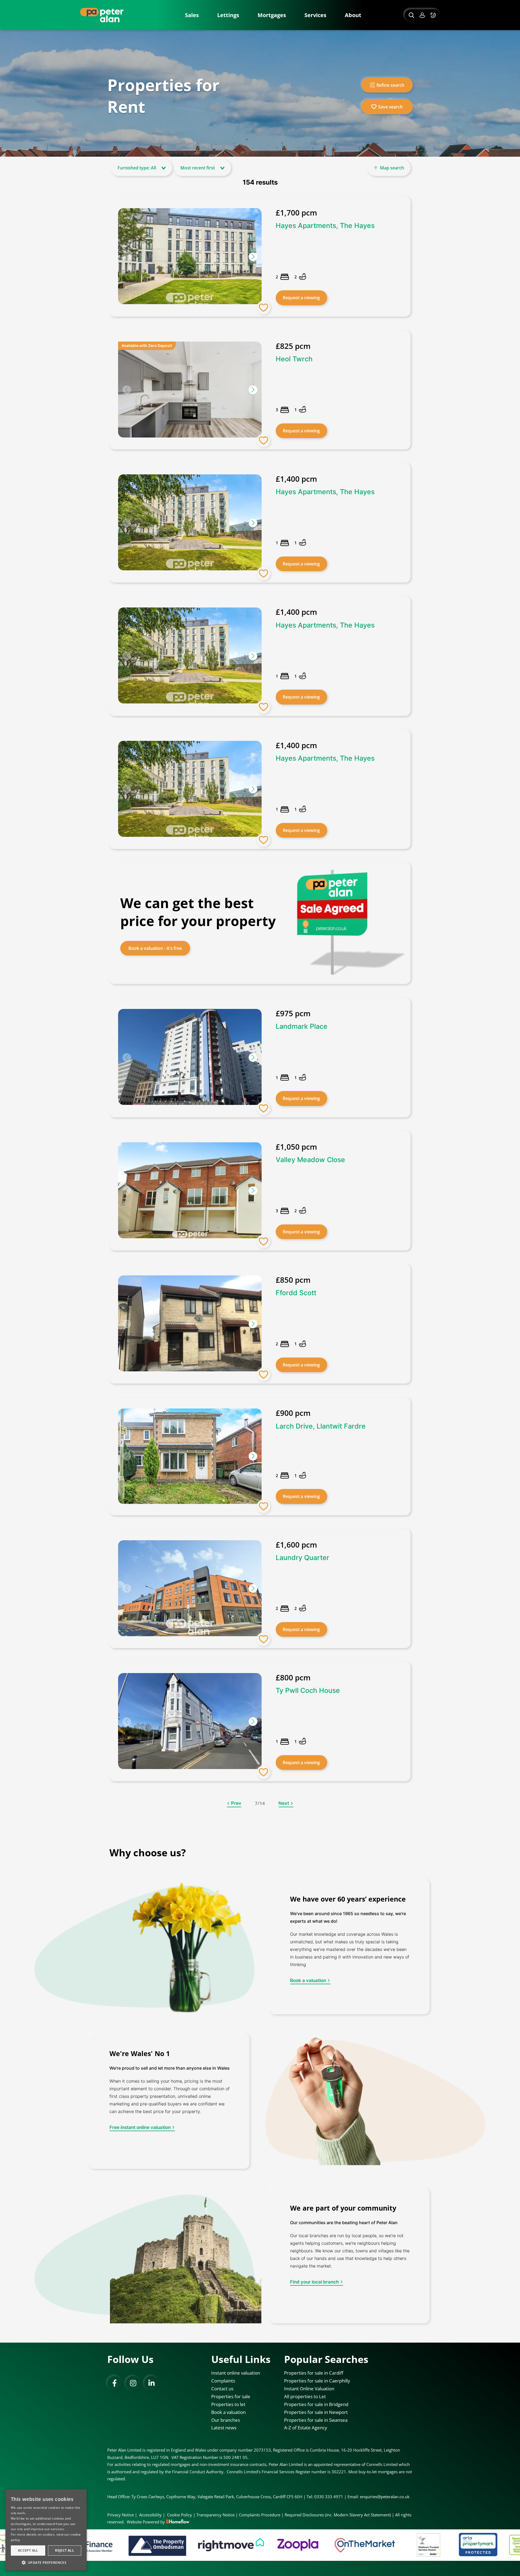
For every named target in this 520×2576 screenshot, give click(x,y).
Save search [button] (390, 107)
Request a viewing (301, 298)
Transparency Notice (215, 2515)
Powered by (154, 2522)
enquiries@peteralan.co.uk (385, 2497)
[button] (253, 257)
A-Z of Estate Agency (306, 2428)
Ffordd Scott (296, 1293)
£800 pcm (293, 1677)
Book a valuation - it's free (155, 948)
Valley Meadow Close (310, 1160)
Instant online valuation (236, 2373)
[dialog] (46, 2530)
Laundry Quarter (303, 1558)
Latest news (224, 2428)
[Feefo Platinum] (294, 2545)
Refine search (390, 85)
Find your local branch (314, 2282)
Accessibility (150, 2515)
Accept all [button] (28, 2550)
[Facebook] (115, 2383)
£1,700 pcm (296, 213)
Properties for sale (231, 2396)
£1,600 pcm (296, 1545)
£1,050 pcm (296, 1147)
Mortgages (272, 15)
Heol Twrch (294, 359)
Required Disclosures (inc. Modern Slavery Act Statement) (338, 2515)
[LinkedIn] (151, 2383)
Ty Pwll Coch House (308, 1690)
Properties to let (228, 2404)
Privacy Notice (121, 2515)
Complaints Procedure (260, 2515)
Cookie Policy (180, 2515)
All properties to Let (305, 2396)
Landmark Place (302, 1026)
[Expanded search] (411, 15)
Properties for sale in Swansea (316, 2420)
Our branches (226, 2420)
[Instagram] (133, 2383)
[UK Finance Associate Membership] (480, 2545)
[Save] (264, 308)
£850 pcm (293, 1280)
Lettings (228, 15)
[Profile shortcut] (422, 15)
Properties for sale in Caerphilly (317, 2381)
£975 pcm (293, 1013)
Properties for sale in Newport (316, 2412)
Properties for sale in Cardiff (314, 2373)
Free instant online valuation (140, 2127)
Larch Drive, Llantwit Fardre (321, 1426)
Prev (236, 1803)
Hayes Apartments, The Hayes (325, 226)
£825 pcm (293, 346)
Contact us (222, 2389)
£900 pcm (293, 1413)
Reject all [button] (64, 2550)
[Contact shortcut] (434, 15)
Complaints (223, 2381)
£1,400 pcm (296, 479)
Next (284, 1803)
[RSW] (408, 2545)
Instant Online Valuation (309, 2389)
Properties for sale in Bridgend (316, 2404)
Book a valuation (308, 1980)
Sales (192, 15)
